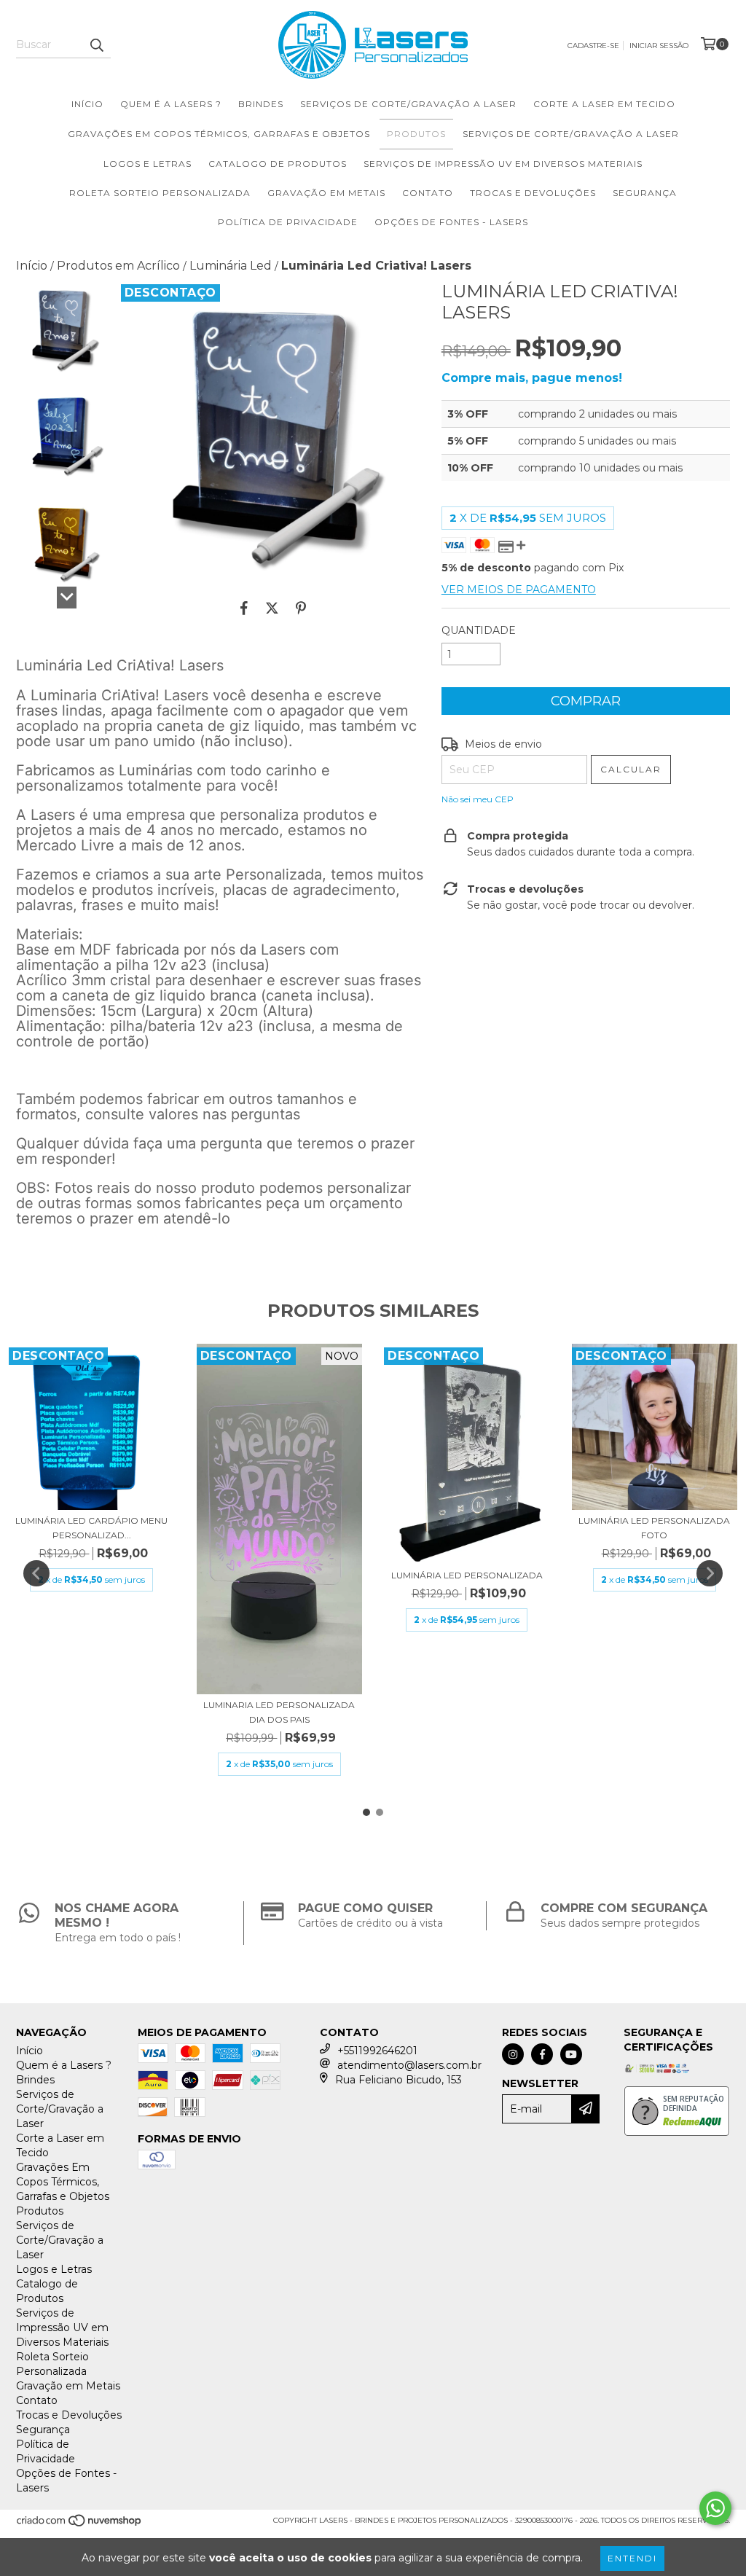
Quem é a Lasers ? (171, 104)
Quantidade (479, 630)
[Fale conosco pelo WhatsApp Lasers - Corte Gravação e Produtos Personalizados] (715, 2508)
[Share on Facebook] (244, 608)
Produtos (416, 134)
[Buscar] (96, 45)
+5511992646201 (377, 2051)
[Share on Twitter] (272, 608)
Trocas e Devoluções (533, 193)
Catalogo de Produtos (278, 164)
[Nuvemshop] (80, 2525)
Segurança (645, 193)
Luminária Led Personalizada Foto (654, 1528)
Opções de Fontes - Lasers (451, 222)
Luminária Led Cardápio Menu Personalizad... (91, 1528)
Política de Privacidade (288, 222)
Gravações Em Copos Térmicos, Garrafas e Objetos (219, 134)
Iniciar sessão (659, 46)
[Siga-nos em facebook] (542, 2054)
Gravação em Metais (326, 193)
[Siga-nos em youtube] (571, 2054)
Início (87, 104)
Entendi (632, 2558)
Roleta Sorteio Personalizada (160, 193)
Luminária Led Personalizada (467, 1575)
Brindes (261, 104)
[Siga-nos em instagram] (513, 2054)
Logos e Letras (148, 164)
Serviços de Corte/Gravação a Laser (408, 104)
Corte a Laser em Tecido (604, 104)
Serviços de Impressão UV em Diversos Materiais (503, 164)
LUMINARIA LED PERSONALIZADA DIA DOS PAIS (279, 1712)
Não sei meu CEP (478, 799)
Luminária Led (231, 266)
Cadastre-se (593, 46)
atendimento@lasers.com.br (409, 2065)
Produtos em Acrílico (118, 266)
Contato (428, 193)
